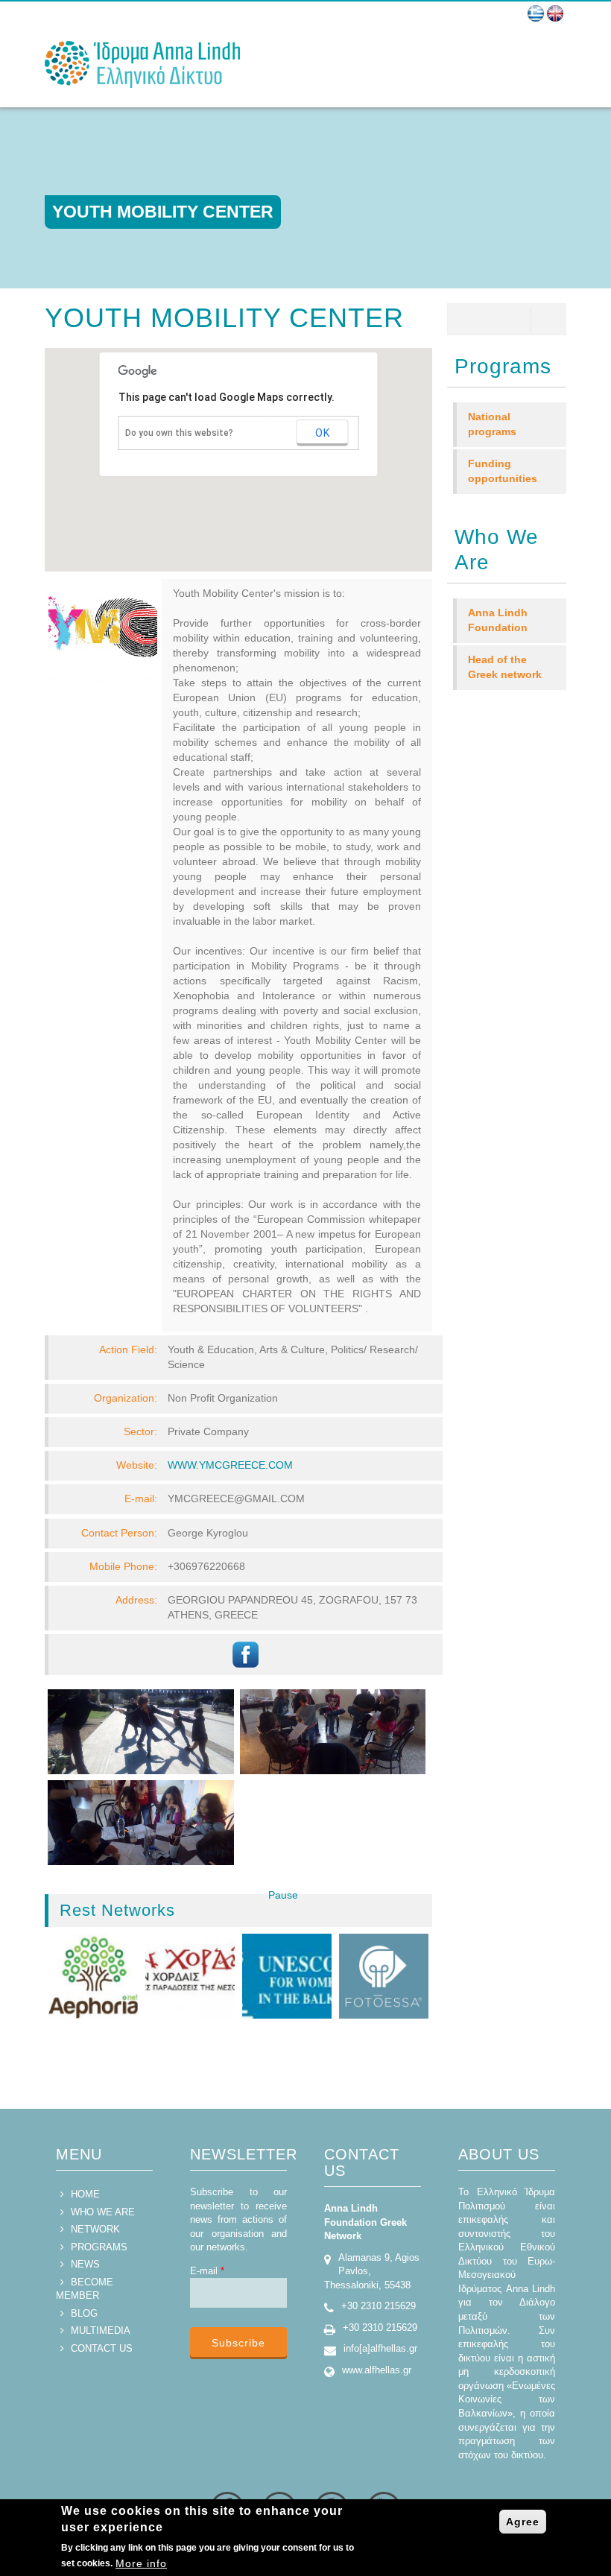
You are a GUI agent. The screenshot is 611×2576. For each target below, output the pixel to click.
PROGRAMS (99, 2247)
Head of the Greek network (505, 667)
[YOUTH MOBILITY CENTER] (536, 13)
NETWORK (95, 2229)
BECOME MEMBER (85, 2289)
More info (141, 2563)
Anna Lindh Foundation (498, 620)
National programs (492, 424)
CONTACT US (102, 2348)
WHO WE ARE (103, 2212)
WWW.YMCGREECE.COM (230, 1465)
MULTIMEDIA (101, 2330)
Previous (248, 1910)
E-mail (207, 2271)
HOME (85, 2194)
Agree (523, 2522)
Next (312, 1910)
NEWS (85, 2264)
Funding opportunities (503, 471)
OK (323, 433)
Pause (283, 1895)
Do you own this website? (179, 433)
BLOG (84, 2313)
